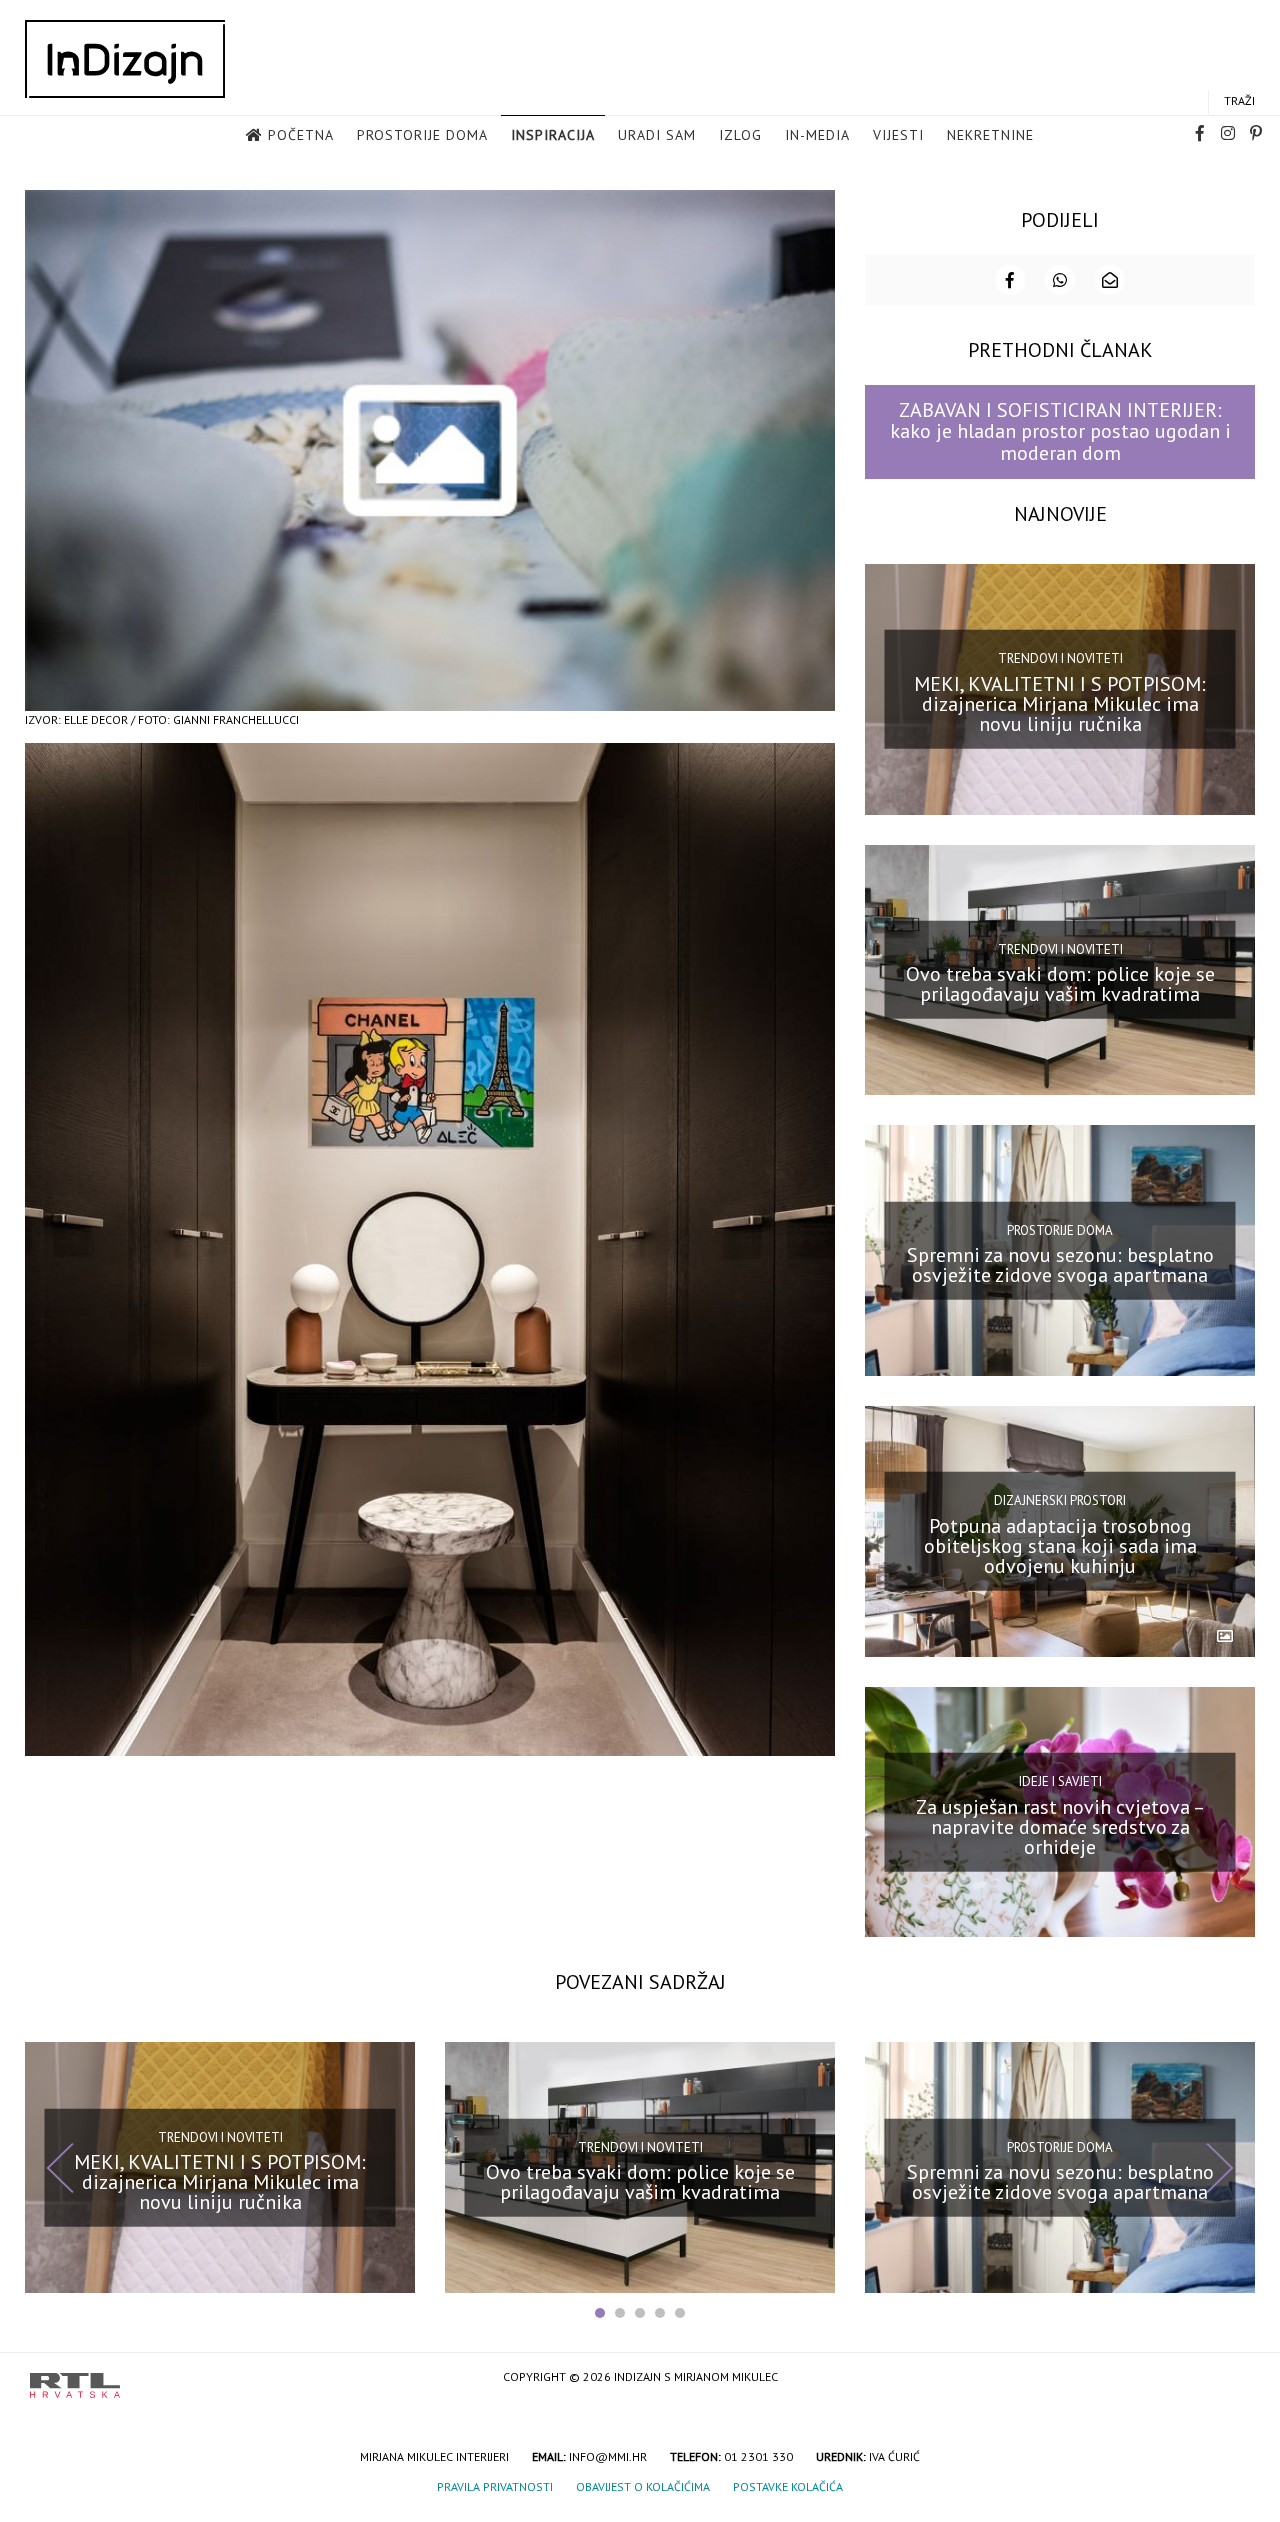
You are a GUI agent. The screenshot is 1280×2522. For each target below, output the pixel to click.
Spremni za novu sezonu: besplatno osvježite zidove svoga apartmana (1060, 1265)
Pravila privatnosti (495, 2486)
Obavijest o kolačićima (643, 2486)
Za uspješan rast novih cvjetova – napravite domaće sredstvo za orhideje (1060, 1826)
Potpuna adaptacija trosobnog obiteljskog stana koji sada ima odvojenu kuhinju (1060, 1546)
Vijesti (898, 135)
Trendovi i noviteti (1060, 658)
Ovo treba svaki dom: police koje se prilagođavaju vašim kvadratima (1060, 984)
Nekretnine (990, 135)
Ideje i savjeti (1060, 1781)
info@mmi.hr (608, 2456)
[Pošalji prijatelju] (1110, 280)
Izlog (740, 135)
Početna (301, 135)
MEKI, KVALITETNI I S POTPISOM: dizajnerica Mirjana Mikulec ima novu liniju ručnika (1060, 703)
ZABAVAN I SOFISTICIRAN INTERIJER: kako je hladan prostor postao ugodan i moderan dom (1060, 431)
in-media (817, 135)
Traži (1239, 100)
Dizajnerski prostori (1060, 1500)
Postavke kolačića (788, 2486)
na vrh (1230, 2378)
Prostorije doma (422, 135)
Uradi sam (657, 135)
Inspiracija (553, 135)
